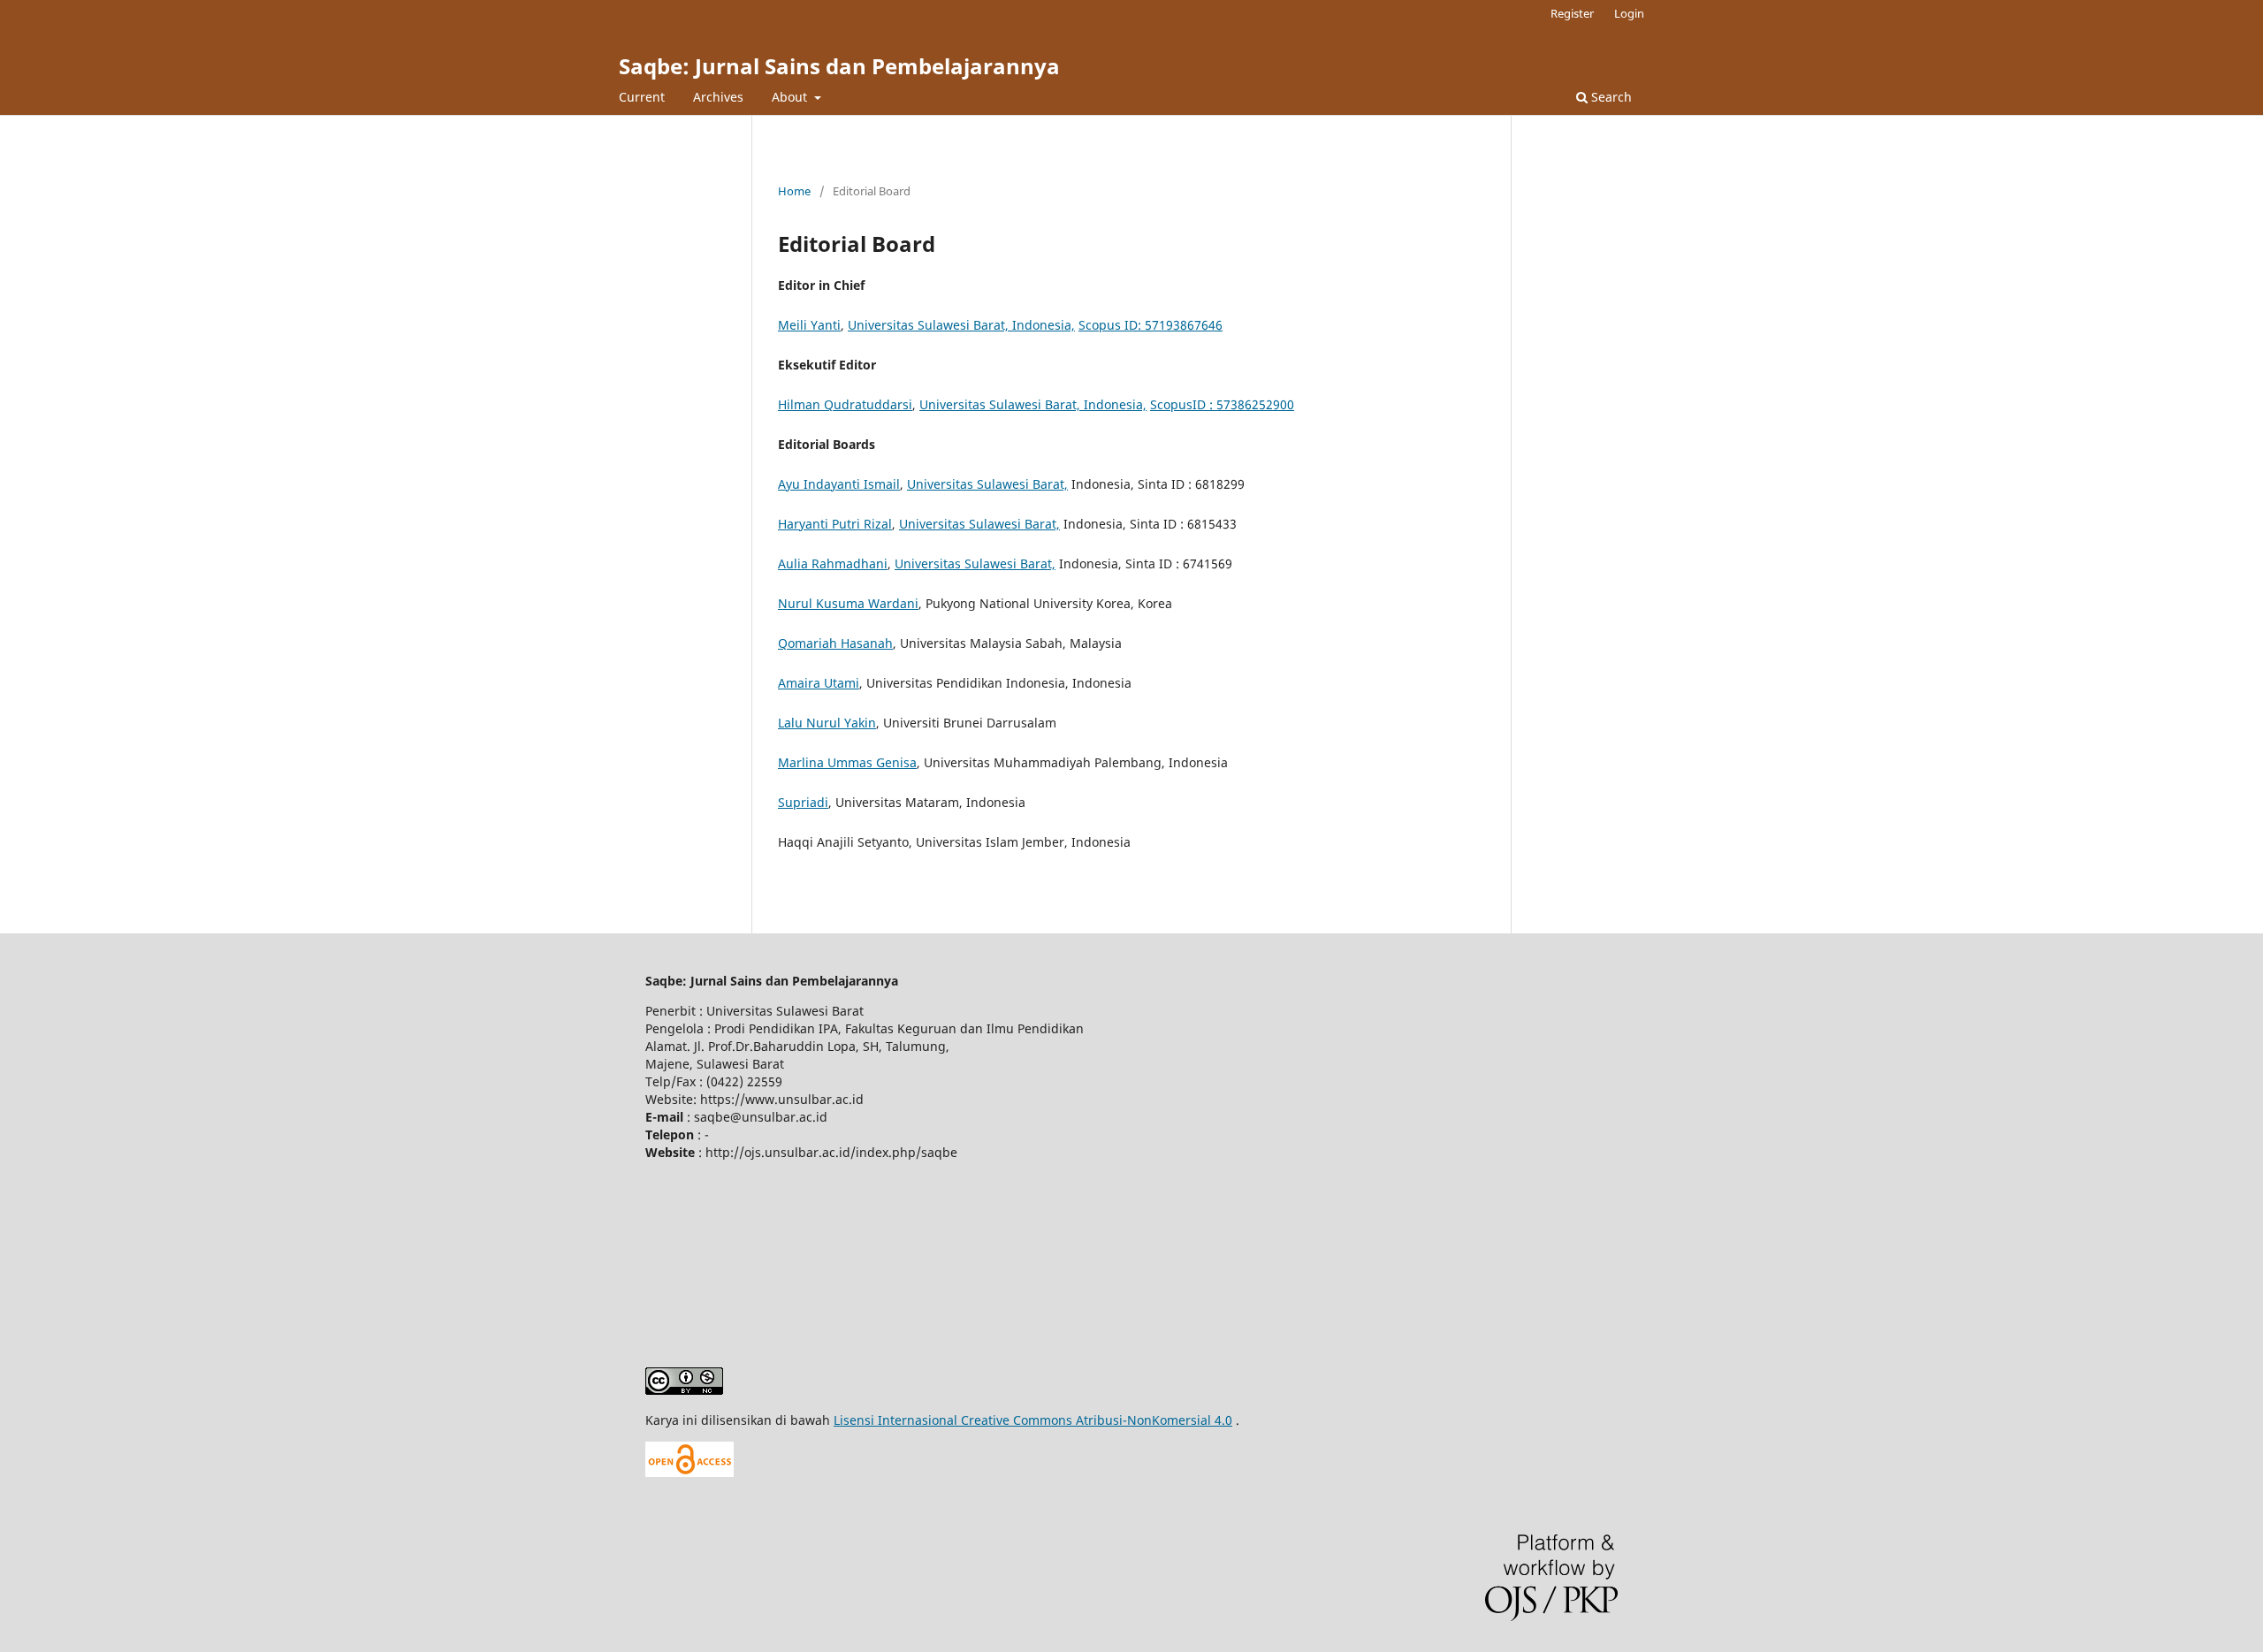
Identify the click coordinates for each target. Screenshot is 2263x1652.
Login (1629, 13)
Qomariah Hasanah (835, 643)
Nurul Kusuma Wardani (848, 603)
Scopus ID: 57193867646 (1151, 325)
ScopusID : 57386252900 (1222, 404)
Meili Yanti (809, 325)
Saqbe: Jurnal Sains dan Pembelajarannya (839, 66)
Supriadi (803, 802)
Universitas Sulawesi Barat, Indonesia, (961, 325)
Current (642, 97)
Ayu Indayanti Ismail (839, 484)
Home (794, 191)
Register (1572, 13)
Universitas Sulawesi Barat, (987, 484)
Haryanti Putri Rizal (835, 524)
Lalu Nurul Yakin (827, 723)
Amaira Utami (819, 683)
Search (1610, 97)
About (791, 97)
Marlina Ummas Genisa (847, 762)
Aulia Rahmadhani (833, 563)
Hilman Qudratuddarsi (845, 404)
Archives (718, 97)
